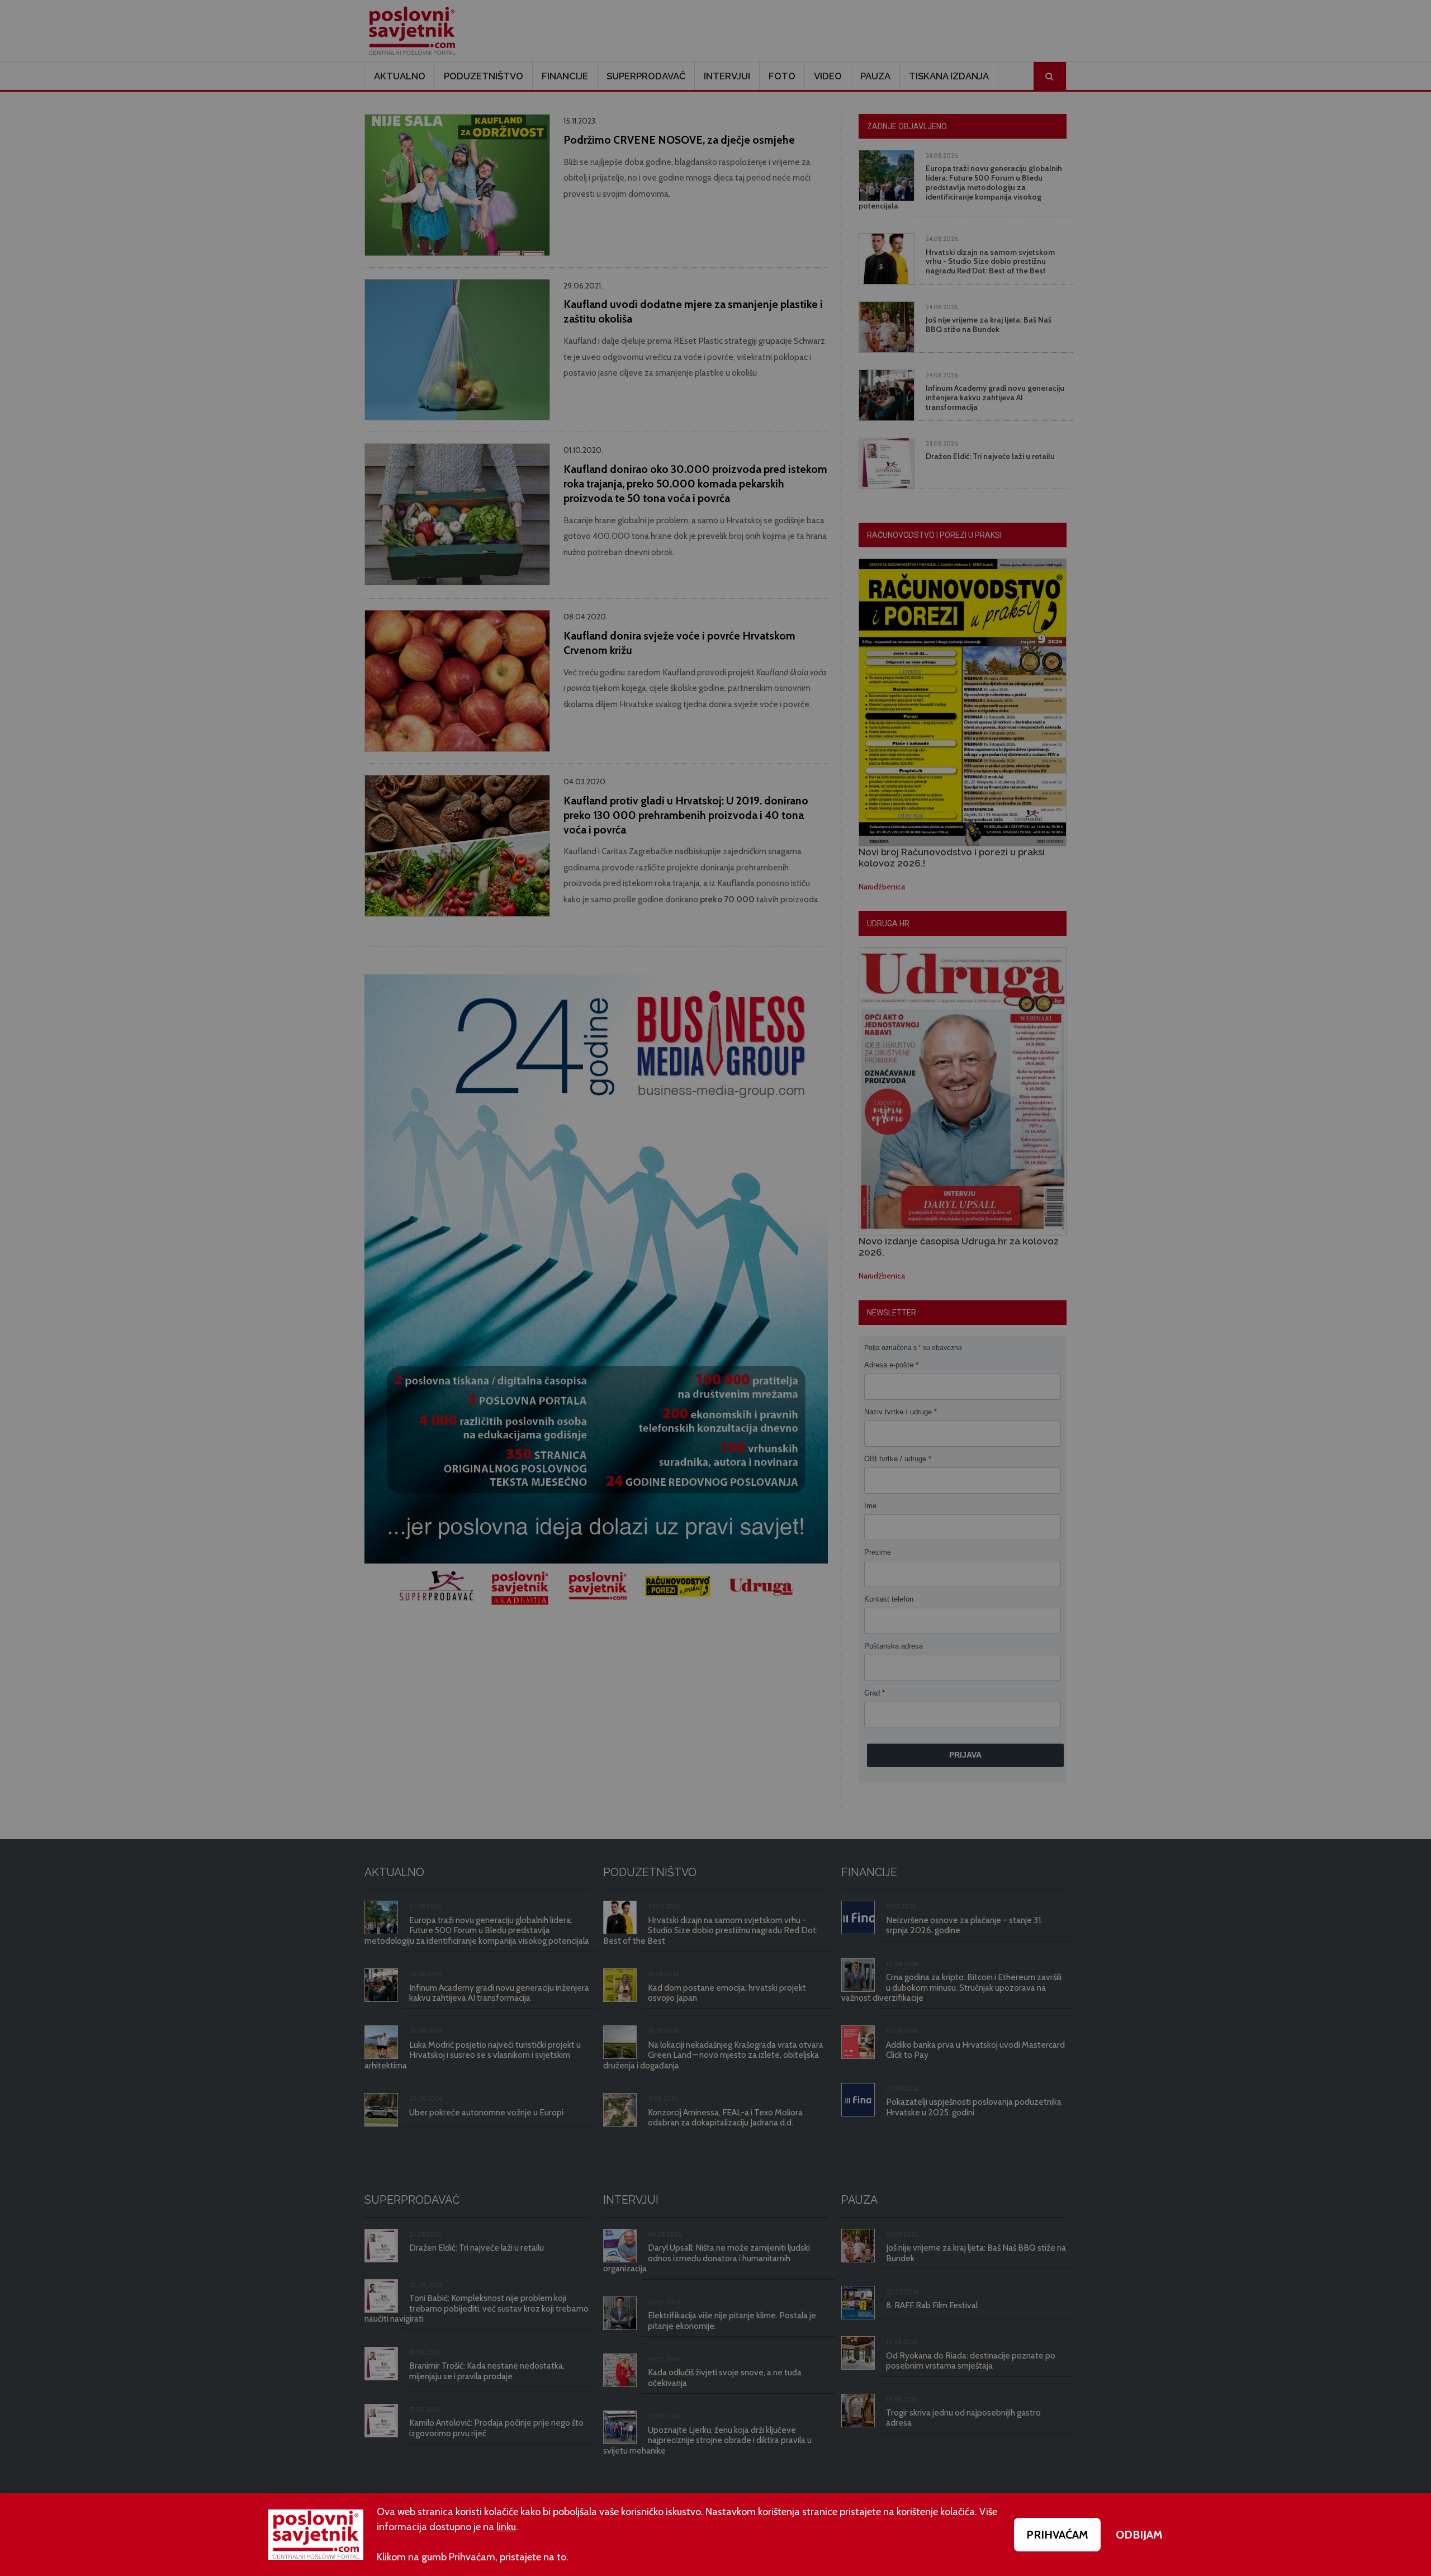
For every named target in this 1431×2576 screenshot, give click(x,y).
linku (506, 2527)
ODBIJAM (1139, 2535)
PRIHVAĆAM (1057, 2535)
